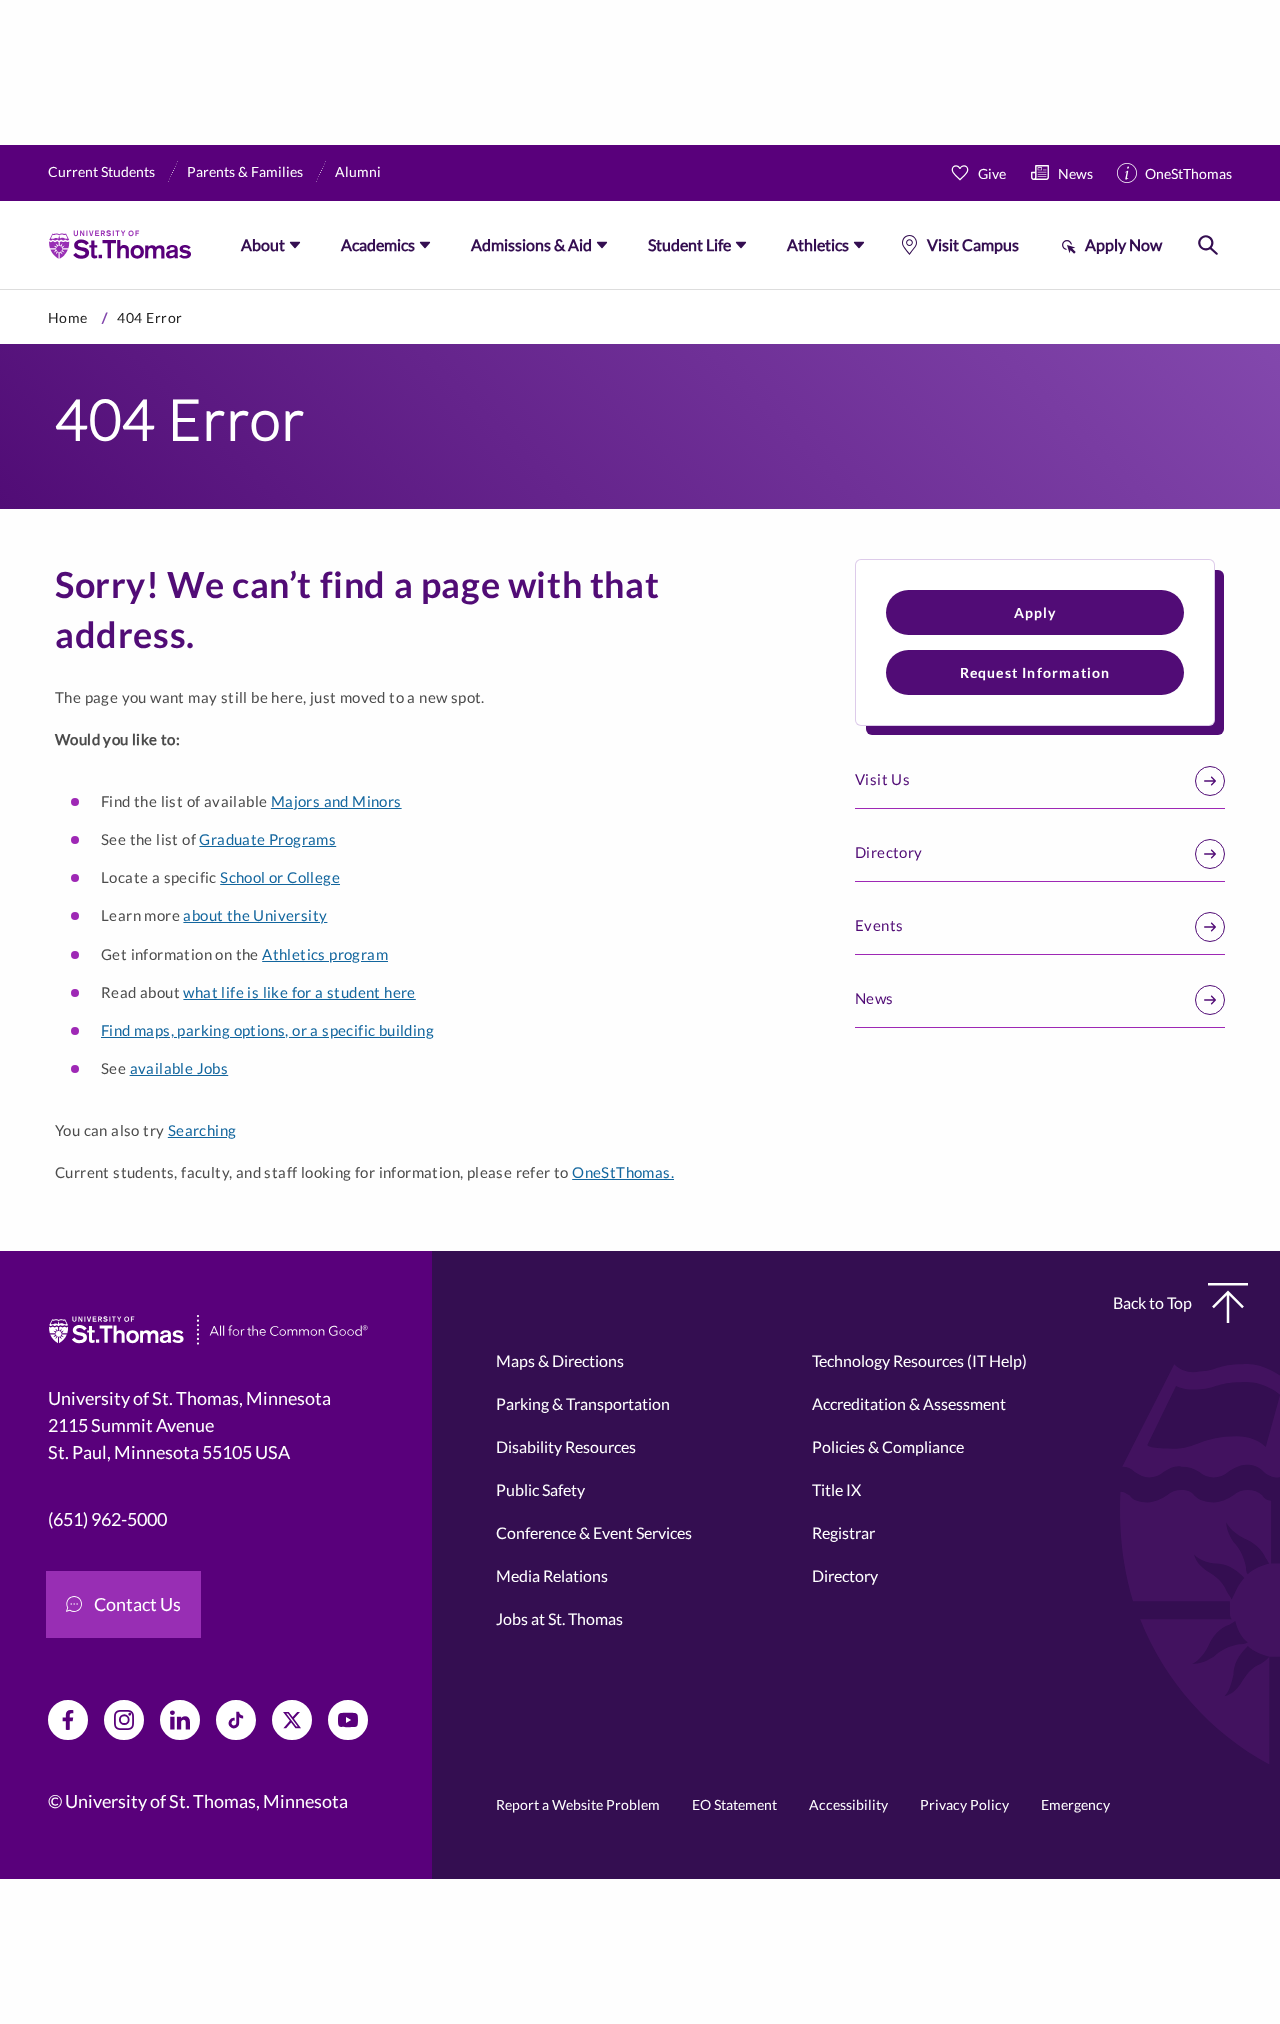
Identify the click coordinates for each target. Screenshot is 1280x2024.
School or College (280, 877)
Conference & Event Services (594, 1532)
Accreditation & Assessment (909, 1403)
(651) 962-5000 (107, 1519)
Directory (889, 852)
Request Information (1035, 672)
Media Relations (552, 1575)
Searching (202, 1130)
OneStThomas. (623, 1172)
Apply (1035, 612)
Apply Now (1123, 244)
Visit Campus (973, 244)
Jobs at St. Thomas (559, 1618)
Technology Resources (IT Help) (919, 1360)
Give (992, 173)
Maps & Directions (560, 1360)
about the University (255, 915)
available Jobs (179, 1068)
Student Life (689, 244)
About (263, 244)
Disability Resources (566, 1446)
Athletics (818, 244)
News (1075, 173)
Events (879, 925)
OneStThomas (1188, 173)
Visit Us (882, 779)
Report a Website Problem (578, 1804)
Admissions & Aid (531, 244)
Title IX (836, 1489)
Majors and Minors (336, 801)
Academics (378, 244)
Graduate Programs (267, 839)
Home (68, 317)
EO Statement (734, 1804)
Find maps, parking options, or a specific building (267, 1030)
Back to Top (1152, 1302)
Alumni (358, 171)
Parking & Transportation (583, 1403)
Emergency (1075, 1804)
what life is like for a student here (299, 992)
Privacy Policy (964, 1804)
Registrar (843, 1532)
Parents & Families (245, 171)
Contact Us (137, 1604)
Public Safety (540, 1489)
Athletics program (325, 954)
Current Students (101, 171)
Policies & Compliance (888, 1446)
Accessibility (848, 1804)
